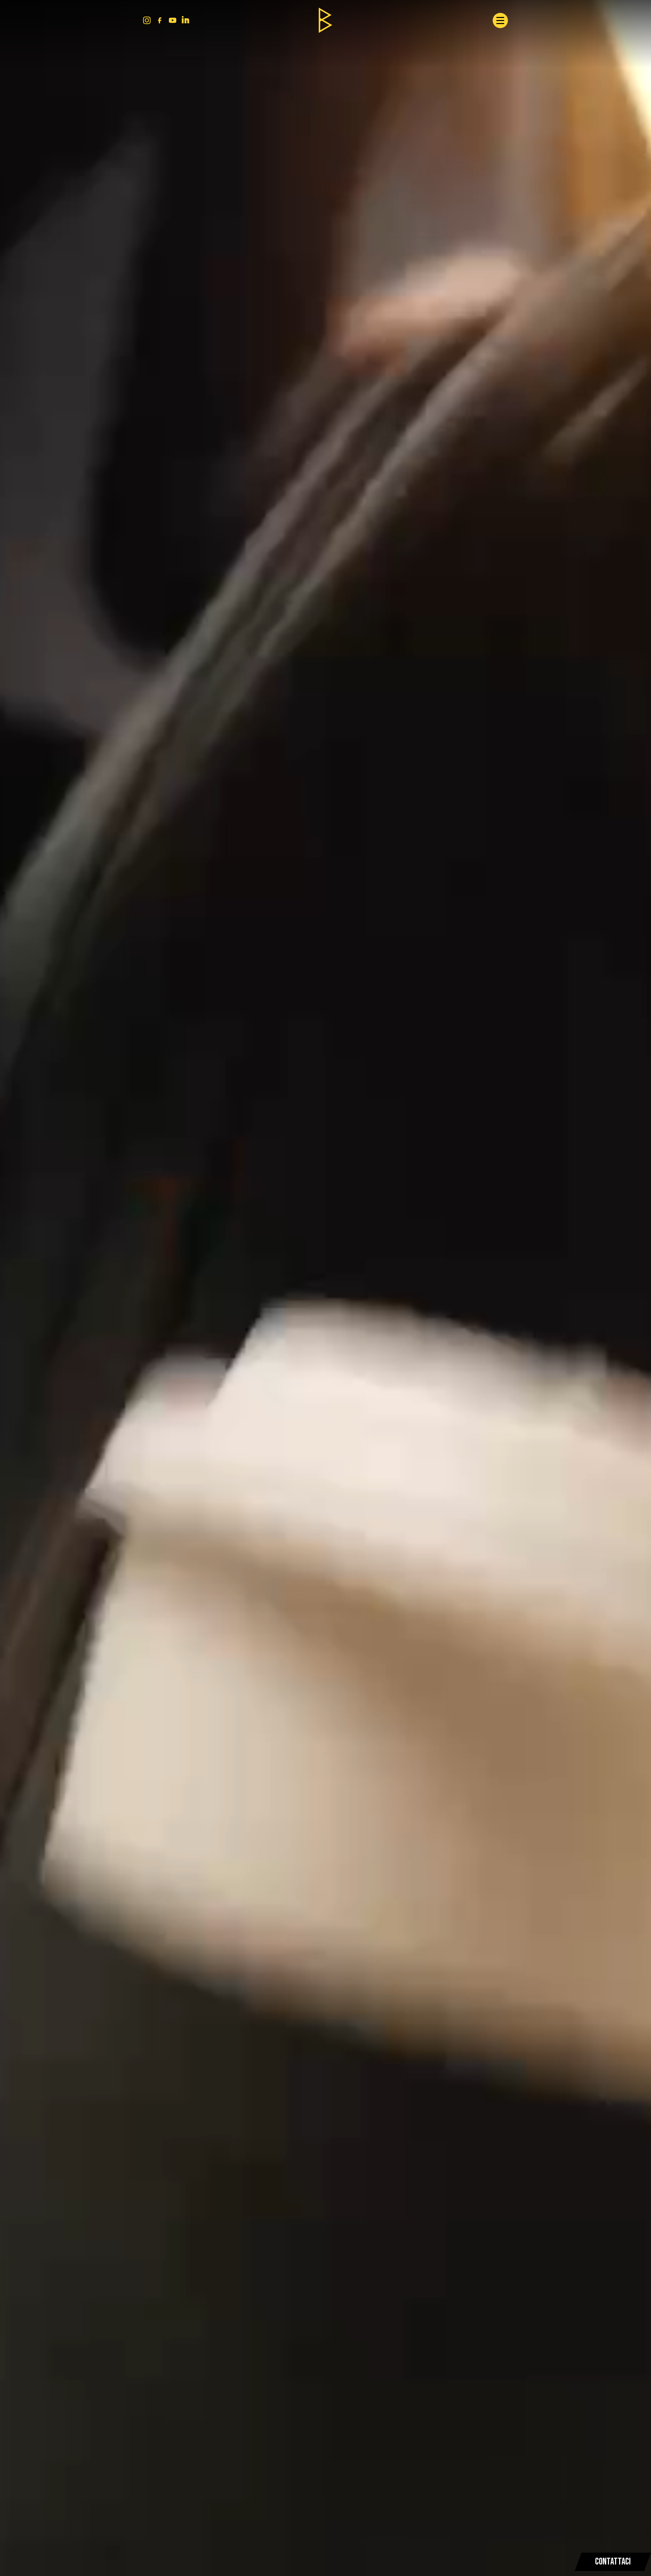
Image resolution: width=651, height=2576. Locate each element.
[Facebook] (160, 20)
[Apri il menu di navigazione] (500, 21)
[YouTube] (173, 20)
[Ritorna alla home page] (325, 20)
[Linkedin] (185, 20)
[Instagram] (147, 20)
